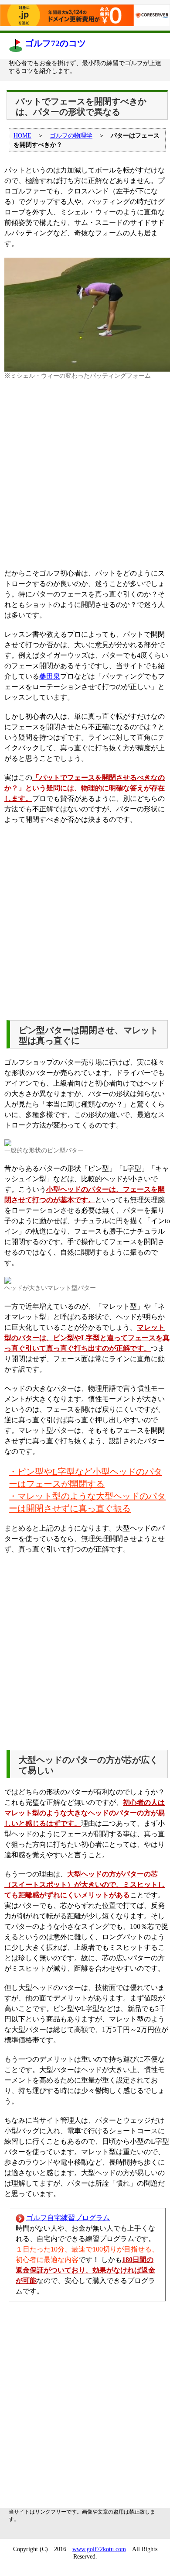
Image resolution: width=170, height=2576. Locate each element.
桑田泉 (50, 676)
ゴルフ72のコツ (55, 43)
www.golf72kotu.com (99, 2549)
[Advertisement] (85, 474)
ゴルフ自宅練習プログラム (68, 2218)
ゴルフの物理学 (71, 136)
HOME (22, 136)
